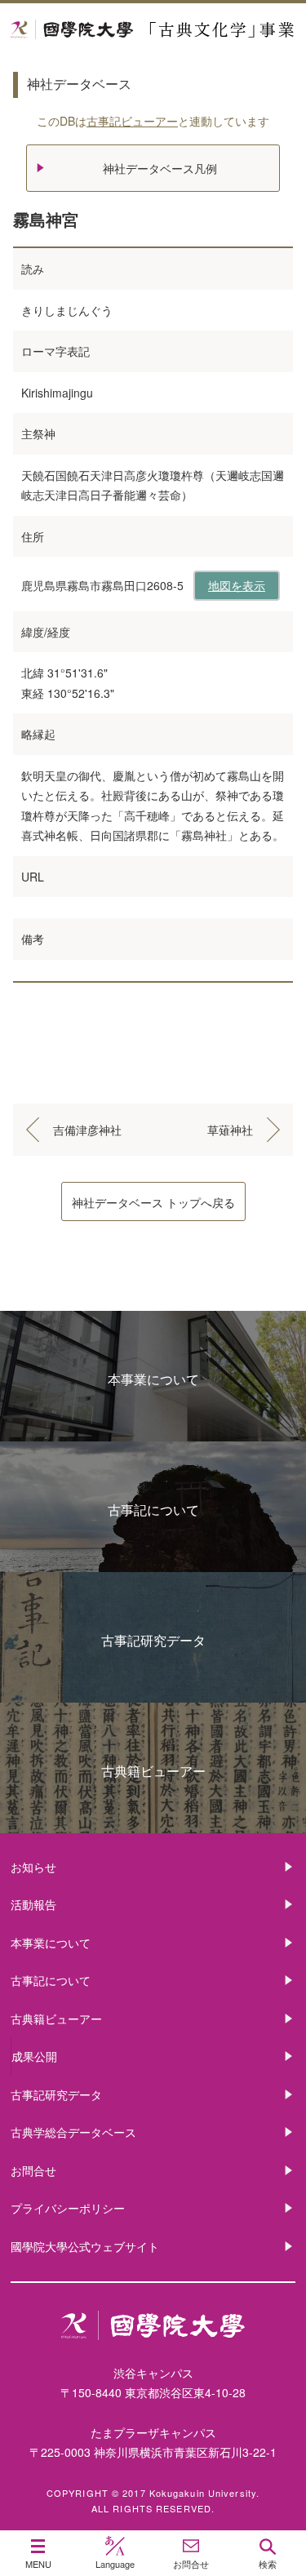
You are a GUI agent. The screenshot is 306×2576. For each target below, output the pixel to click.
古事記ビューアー (132, 121)
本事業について (153, 1379)
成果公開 (34, 2056)
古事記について (153, 1510)
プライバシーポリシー (68, 2208)
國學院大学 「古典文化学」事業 (153, 30)
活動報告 (33, 1904)
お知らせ (33, 1867)
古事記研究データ (153, 1640)
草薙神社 (230, 1130)
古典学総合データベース (73, 2132)
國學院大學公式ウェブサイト (85, 2246)
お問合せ (33, 2170)
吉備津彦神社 (87, 1130)
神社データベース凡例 (160, 168)
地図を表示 (237, 585)
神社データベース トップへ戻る (153, 1202)
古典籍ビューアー (153, 1771)
